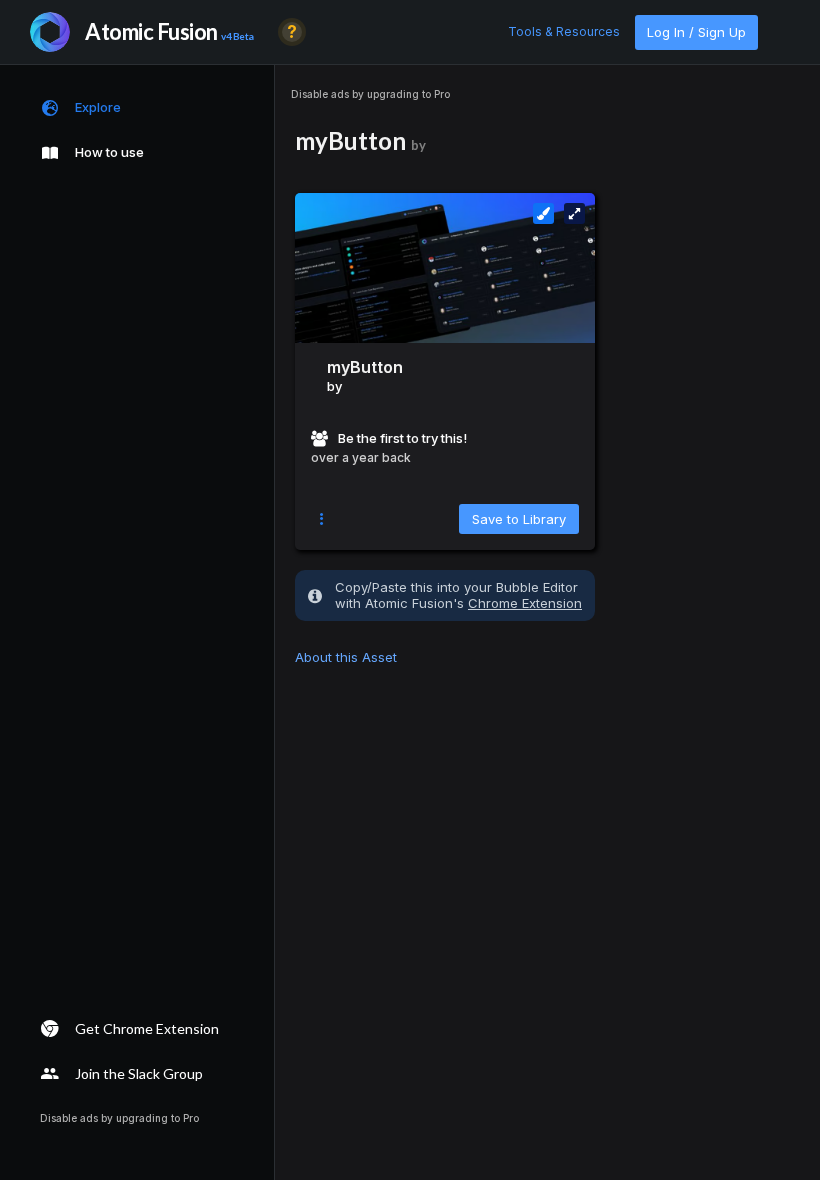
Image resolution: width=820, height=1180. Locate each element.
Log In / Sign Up (696, 32)
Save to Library (519, 519)
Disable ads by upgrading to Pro (370, 94)
